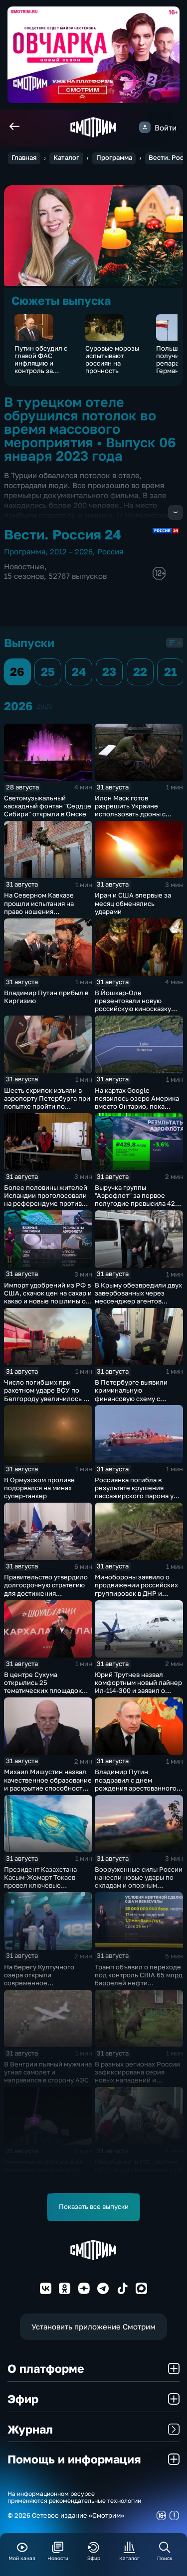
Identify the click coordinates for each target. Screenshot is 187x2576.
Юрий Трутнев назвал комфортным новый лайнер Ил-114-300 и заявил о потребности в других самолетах (138, 1691)
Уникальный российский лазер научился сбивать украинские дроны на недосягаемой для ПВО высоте (43, 2178)
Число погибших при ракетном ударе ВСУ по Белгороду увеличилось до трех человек (48, 1394)
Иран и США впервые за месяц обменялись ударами (133, 903)
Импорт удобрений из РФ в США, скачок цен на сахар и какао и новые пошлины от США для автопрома (48, 1297)
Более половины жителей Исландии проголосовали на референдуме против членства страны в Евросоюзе (46, 1204)
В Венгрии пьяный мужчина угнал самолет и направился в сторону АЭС (48, 2072)
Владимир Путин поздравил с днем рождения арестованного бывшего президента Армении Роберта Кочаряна (136, 1792)
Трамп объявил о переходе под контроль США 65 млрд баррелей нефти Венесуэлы (139, 1979)
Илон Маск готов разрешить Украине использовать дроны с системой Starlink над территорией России (130, 814)
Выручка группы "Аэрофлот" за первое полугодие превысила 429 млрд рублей (137, 1199)
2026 (44, 706)
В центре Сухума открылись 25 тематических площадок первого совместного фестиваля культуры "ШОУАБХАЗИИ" (43, 1695)
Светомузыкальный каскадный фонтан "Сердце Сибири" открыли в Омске (48, 806)
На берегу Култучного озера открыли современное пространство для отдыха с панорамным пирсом (47, 1983)
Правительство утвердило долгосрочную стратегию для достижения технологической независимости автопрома (46, 1593)
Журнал (30, 2429)
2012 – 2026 (71, 551)
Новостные (24, 566)
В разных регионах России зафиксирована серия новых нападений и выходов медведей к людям (139, 2076)
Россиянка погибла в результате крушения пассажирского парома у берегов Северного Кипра (137, 1492)
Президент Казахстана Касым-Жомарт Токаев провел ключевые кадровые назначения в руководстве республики (44, 1885)
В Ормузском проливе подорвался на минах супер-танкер (39, 1488)
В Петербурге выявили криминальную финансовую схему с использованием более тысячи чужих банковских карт (135, 1402)
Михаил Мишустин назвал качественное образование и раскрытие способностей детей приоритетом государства (48, 1788)
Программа (114, 158)
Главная (24, 158)
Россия (110, 551)
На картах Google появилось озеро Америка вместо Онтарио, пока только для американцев (137, 1102)
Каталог (66, 158)
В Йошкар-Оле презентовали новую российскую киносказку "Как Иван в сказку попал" (136, 1005)
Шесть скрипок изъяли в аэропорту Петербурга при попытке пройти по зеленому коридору (47, 1102)
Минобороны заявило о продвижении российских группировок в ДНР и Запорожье (136, 1589)
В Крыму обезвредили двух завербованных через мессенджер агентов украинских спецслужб (138, 1297)
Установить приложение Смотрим (93, 2326)
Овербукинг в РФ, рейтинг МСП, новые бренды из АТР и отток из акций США (138, 2170)
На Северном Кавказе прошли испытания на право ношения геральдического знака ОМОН (41, 911)
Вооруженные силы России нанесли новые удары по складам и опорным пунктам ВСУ (139, 1881)
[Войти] (145, 127)
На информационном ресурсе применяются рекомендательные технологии (74, 2498)
